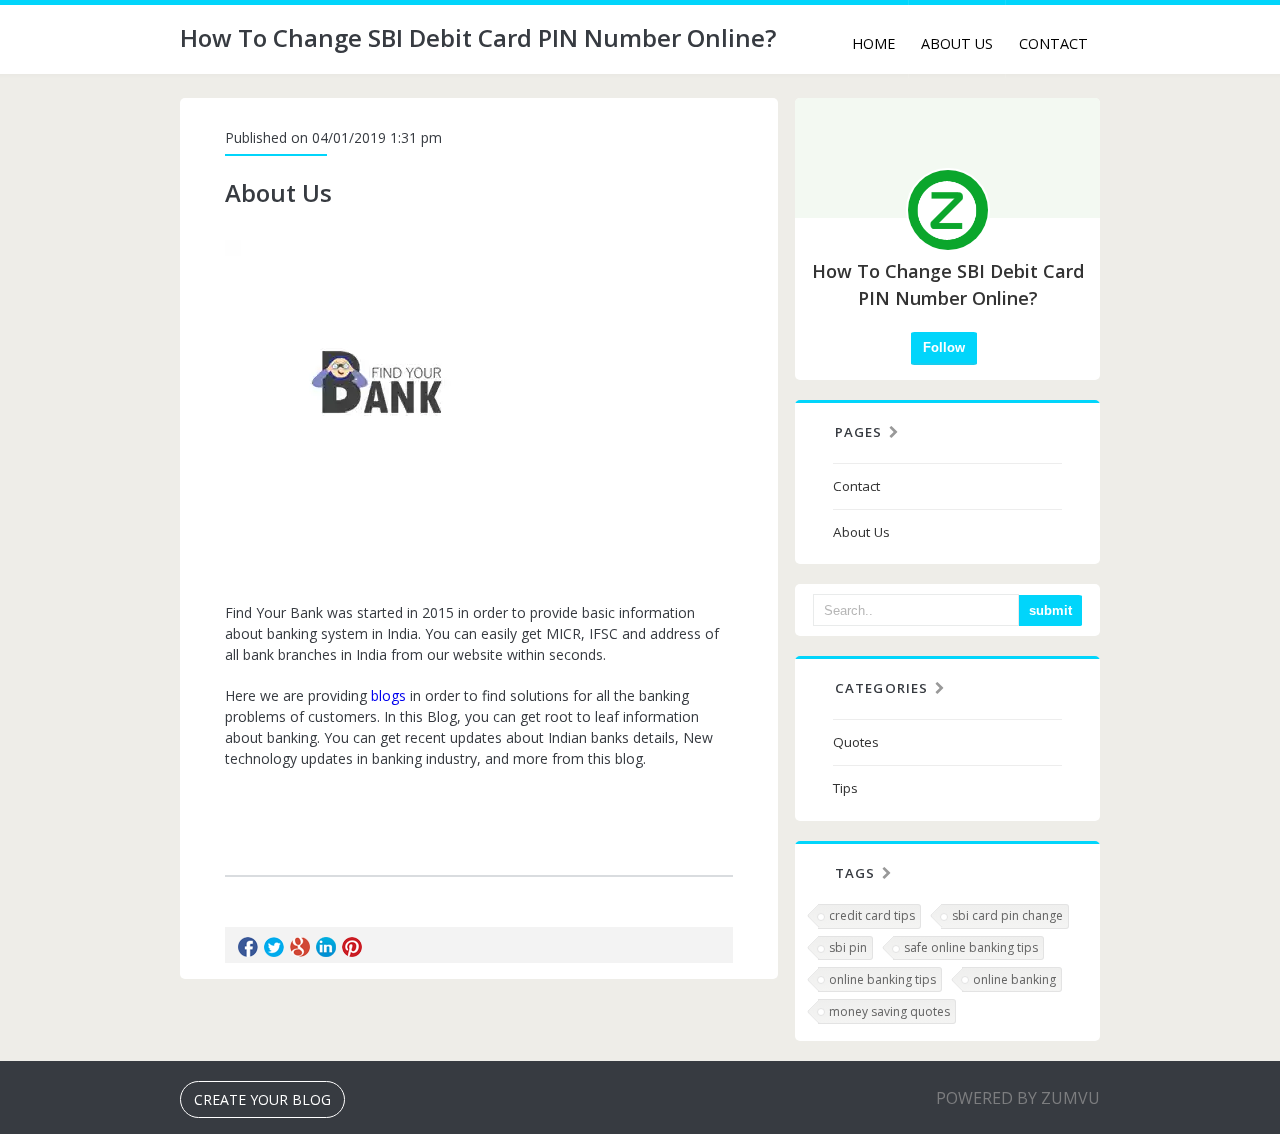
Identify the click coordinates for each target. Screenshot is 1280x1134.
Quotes (856, 742)
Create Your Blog (262, 1099)
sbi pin (848, 947)
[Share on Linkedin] (326, 947)
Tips (845, 788)
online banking (1014, 979)
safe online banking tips (971, 947)
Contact (1053, 43)
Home (873, 43)
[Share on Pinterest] (352, 947)
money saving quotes (889, 1011)
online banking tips (882, 979)
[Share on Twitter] (274, 947)
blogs (388, 695)
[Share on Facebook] (248, 947)
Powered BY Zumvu (1018, 1098)
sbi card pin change (1007, 915)
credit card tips (872, 915)
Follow (944, 347)
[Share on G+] (300, 947)
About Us (957, 43)
